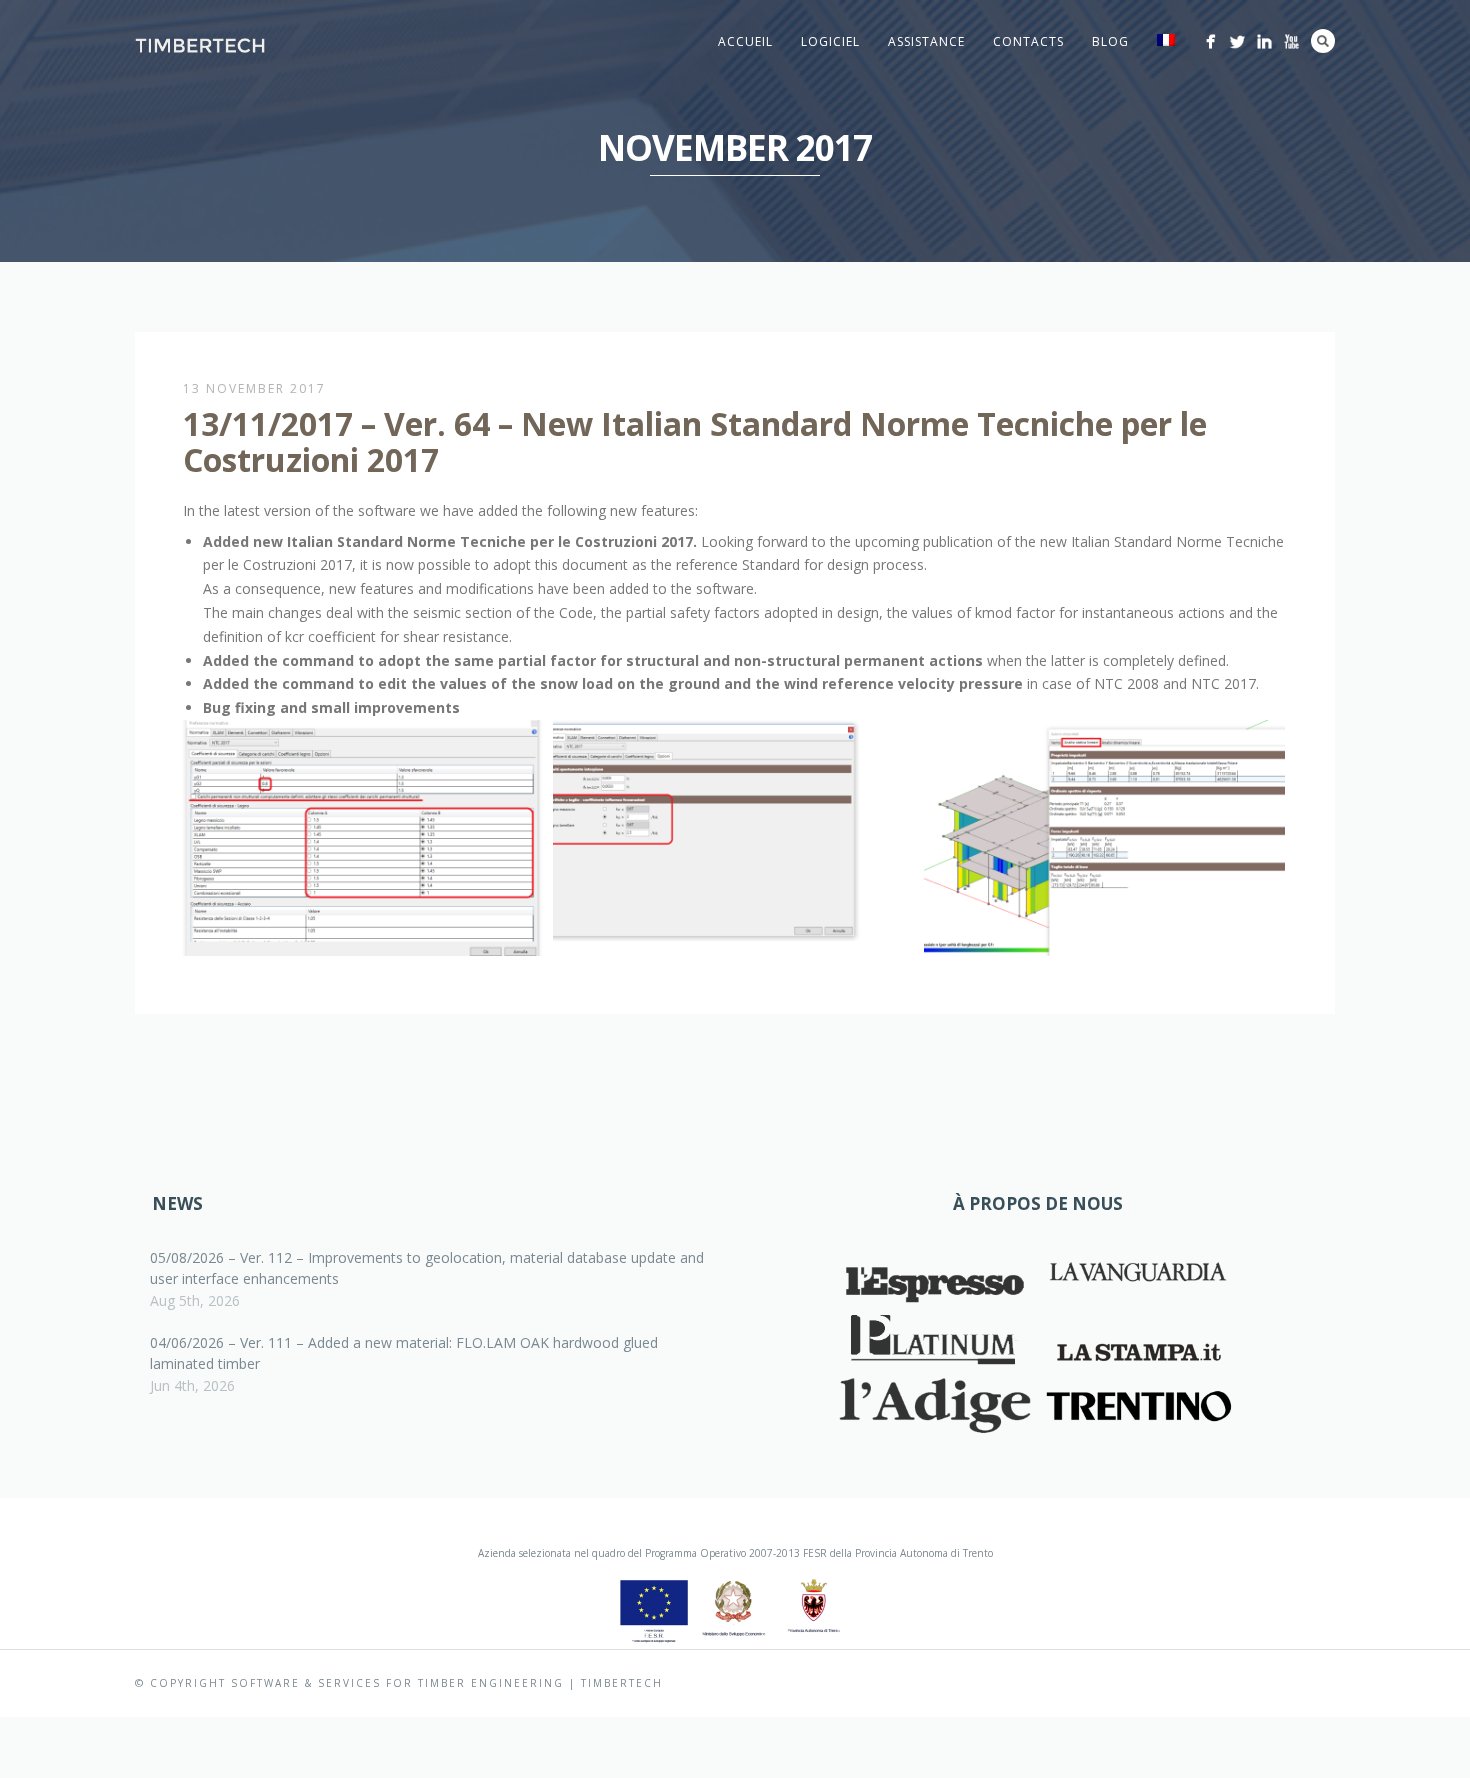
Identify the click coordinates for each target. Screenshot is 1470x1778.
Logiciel (830, 41)
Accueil (745, 41)
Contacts (1028, 41)
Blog (1110, 41)
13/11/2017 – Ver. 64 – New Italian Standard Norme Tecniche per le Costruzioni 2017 (695, 441)
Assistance (926, 41)
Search (1323, 41)
